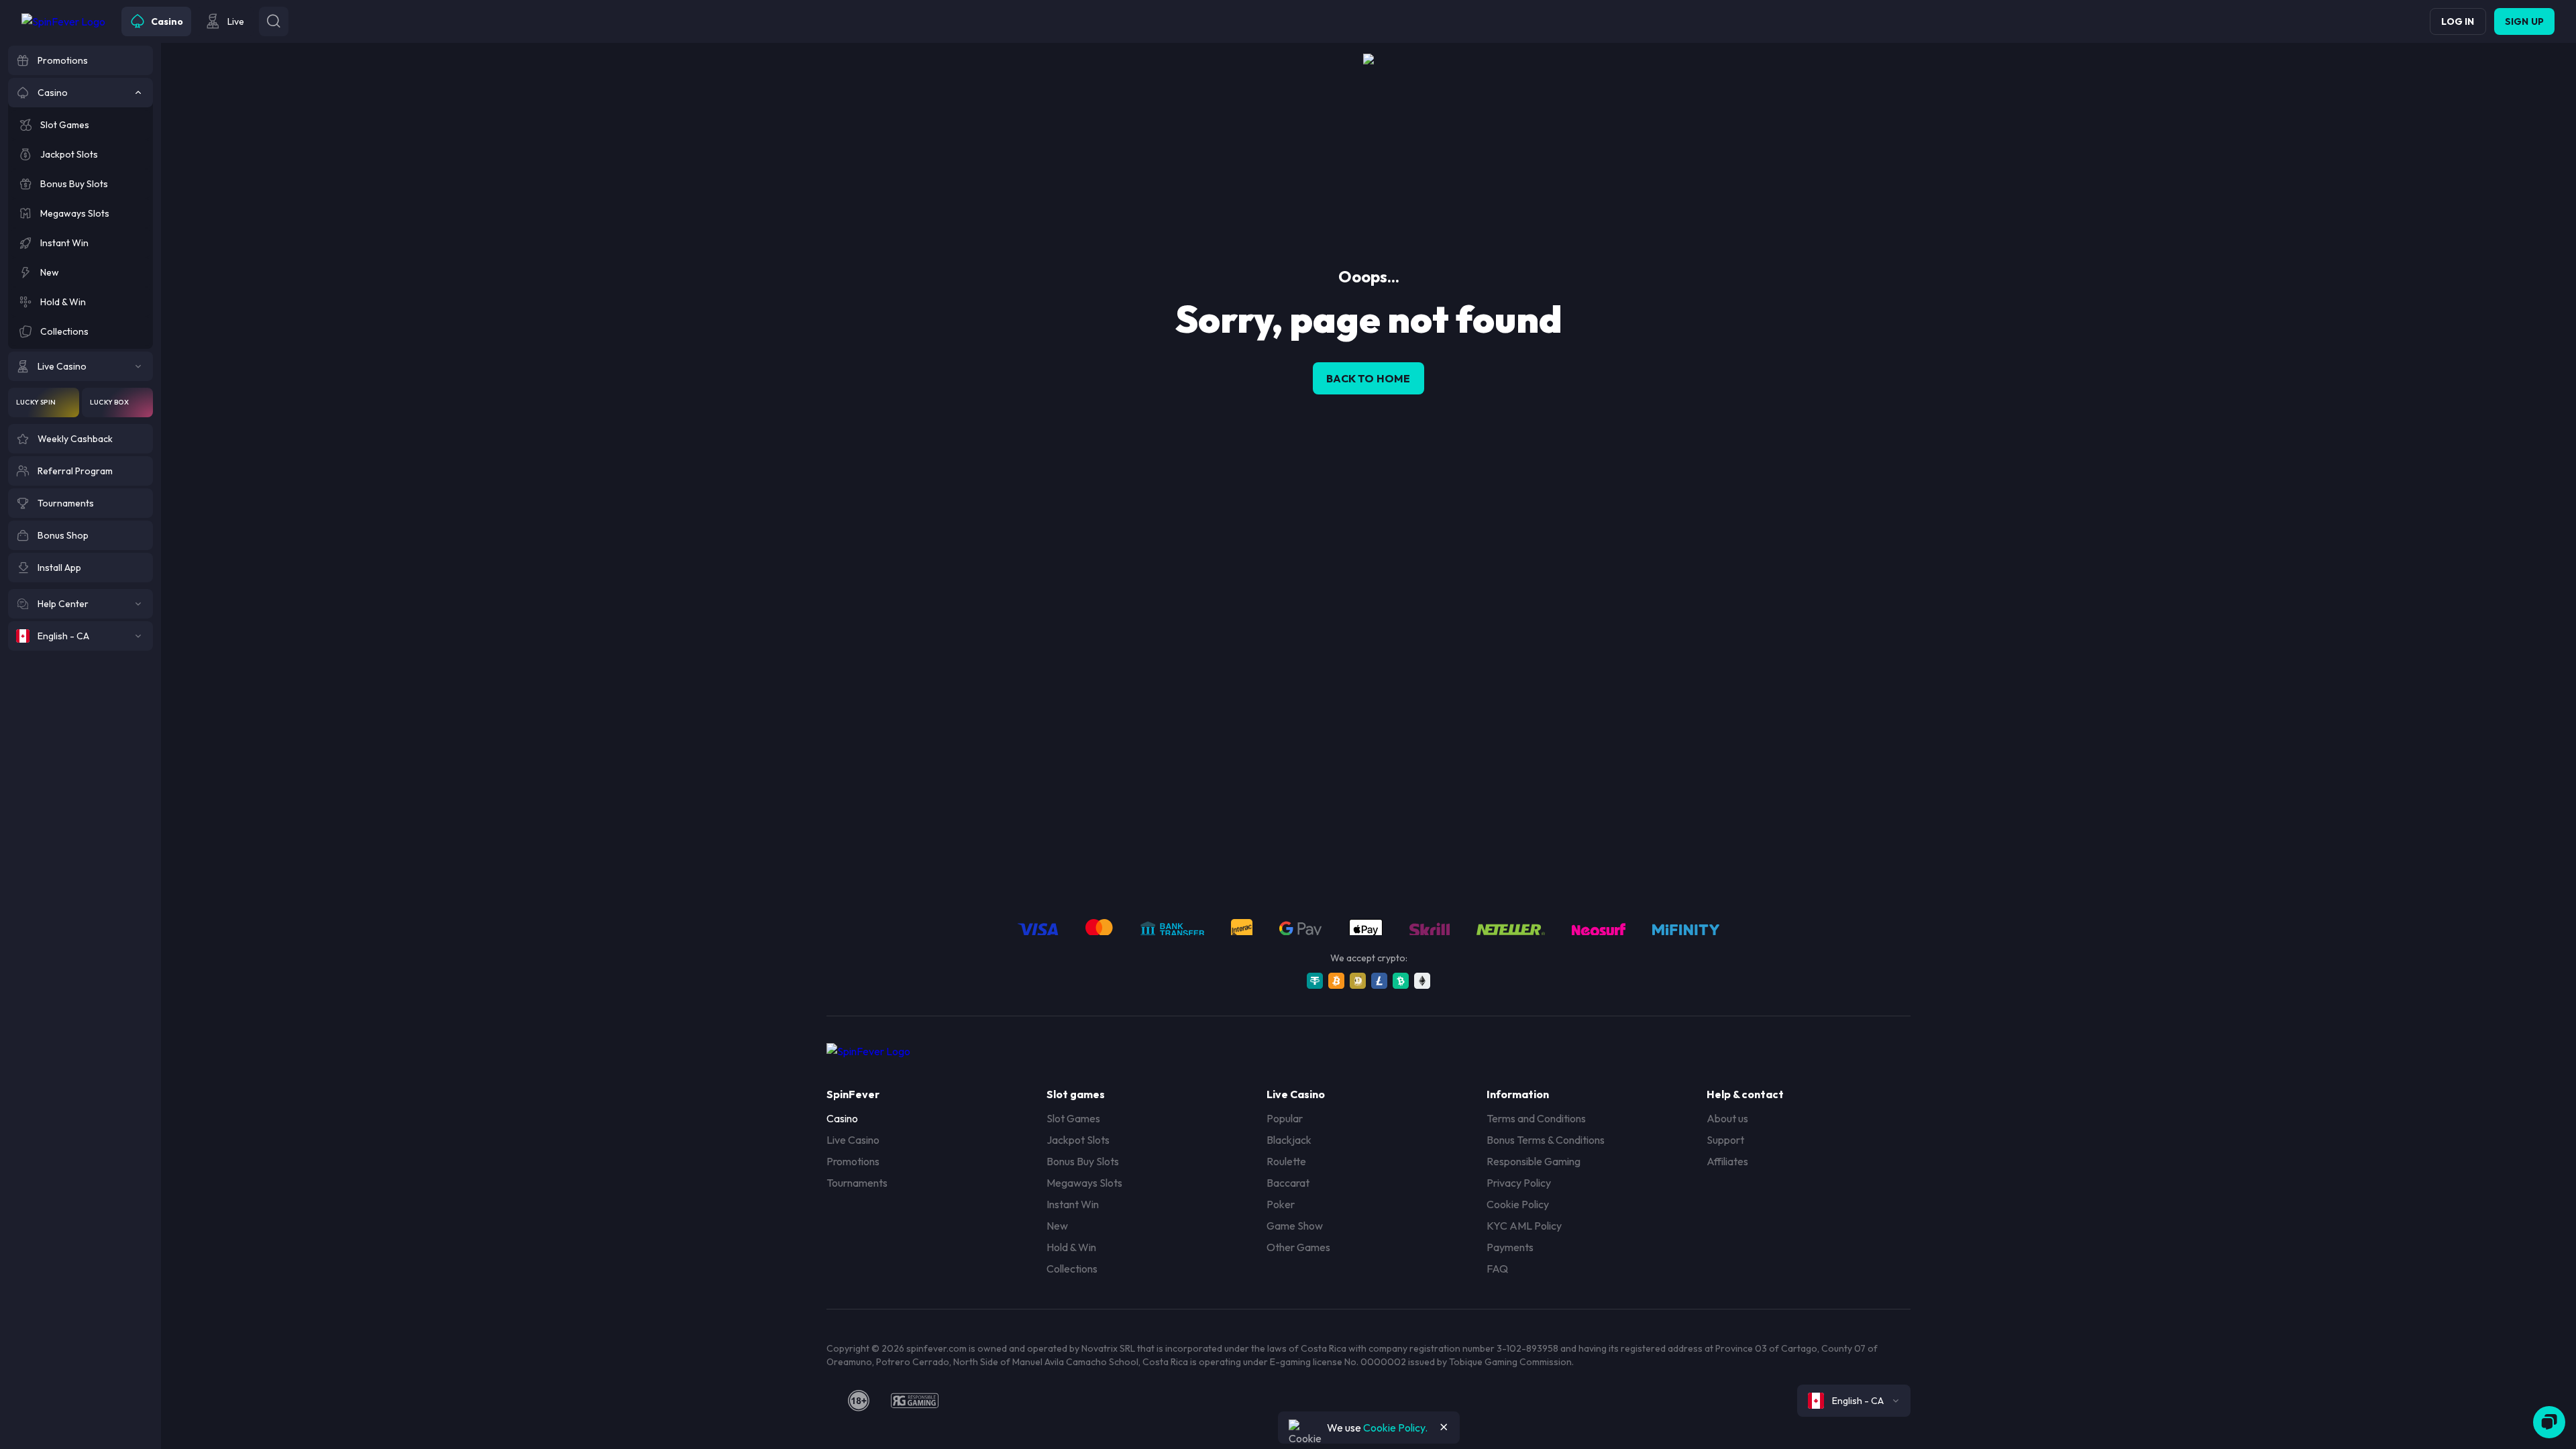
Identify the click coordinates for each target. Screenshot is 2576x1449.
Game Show (1295, 1226)
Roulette (1286, 1161)
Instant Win (1073, 1204)
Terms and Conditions (1536, 1118)
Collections (1072, 1269)
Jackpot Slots (1078, 1140)
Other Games (1298, 1247)
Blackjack (1289, 1140)
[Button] (274, 21)
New (1057, 1226)
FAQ (1497, 1269)
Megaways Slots (1084, 1183)
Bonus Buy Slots (1083, 1161)
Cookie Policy (1518, 1204)
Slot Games (1073, 1118)
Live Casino (853, 1140)
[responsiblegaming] (915, 1401)
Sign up (2524, 21)
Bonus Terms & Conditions (1546, 1140)
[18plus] (859, 1401)
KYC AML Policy (1524, 1226)
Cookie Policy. (1395, 1428)
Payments (1510, 1247)
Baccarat (1288, 1183)
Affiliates (1727, 1161)
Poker (1281, 1204)
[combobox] (1854, 1401)
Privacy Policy (1519, 1183)
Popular (1285, 1118)
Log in (2458, 21)
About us (1727, 1118)
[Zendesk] (2549, 1422)
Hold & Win (1071, 1247)
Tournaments (857, 1183)
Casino (842, 1118)
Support (1725, 1140)
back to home (1368, 378)
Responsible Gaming (1534, 1161)
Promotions (853, 1161)
